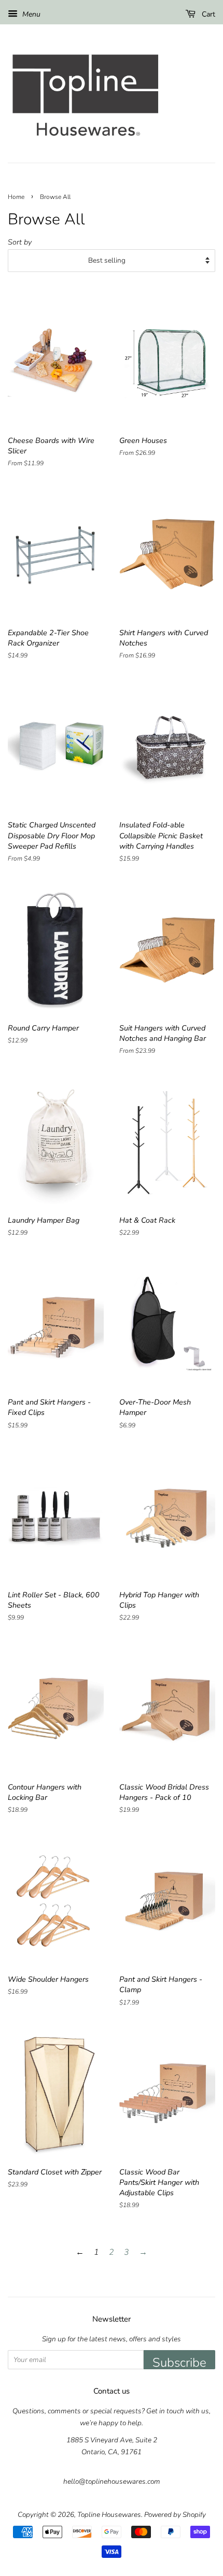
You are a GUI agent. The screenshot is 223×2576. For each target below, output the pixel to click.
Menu (30, 14)
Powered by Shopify (175, 2515)
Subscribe (179, 2362)
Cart (207, 14)
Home (16, 197)
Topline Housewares (109, 2515)
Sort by (20, 242)
